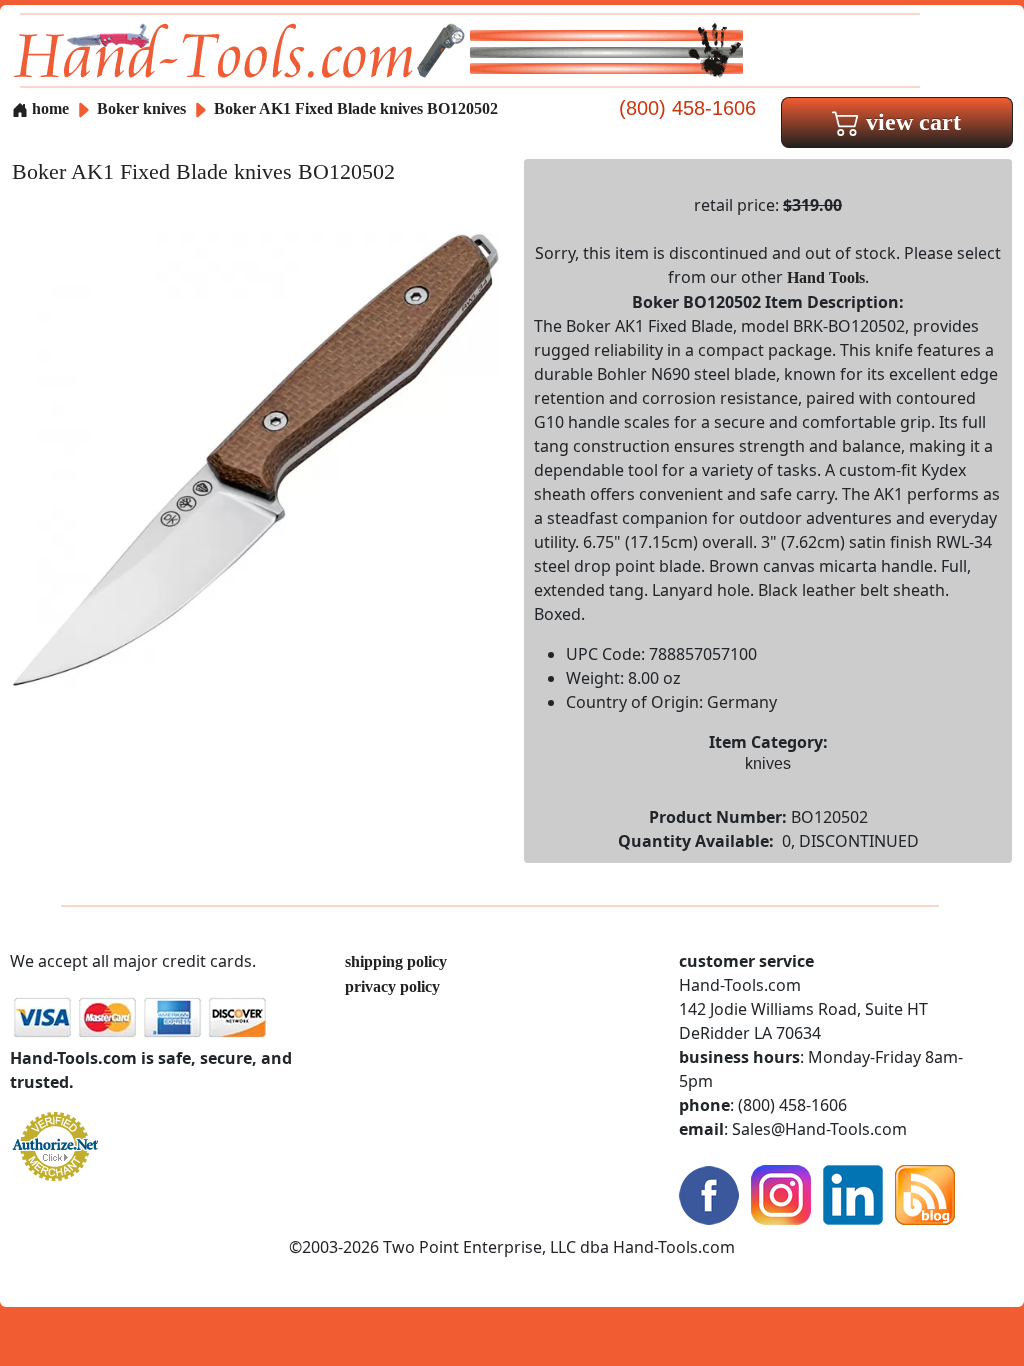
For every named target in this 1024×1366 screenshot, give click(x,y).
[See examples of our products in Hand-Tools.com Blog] (925, 1193)
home (48, 108)
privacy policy (392, 986)
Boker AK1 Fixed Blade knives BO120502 (356, 108)
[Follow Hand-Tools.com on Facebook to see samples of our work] (709, 1193)
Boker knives (141, 108)
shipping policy (396, 961)
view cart (910, 122)
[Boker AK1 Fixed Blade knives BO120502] (256, 458)
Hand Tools (826, 277)
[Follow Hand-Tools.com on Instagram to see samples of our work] (781, 1193)
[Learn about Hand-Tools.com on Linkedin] (853, 1193)
